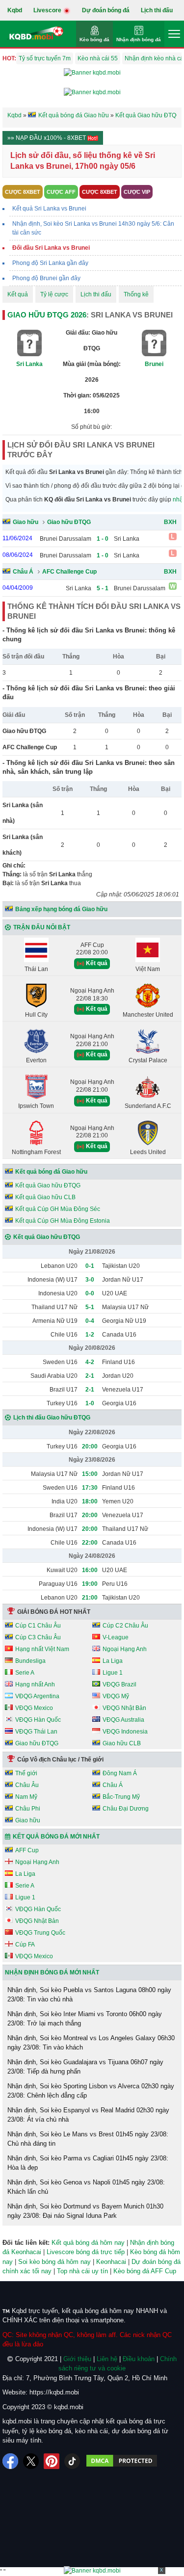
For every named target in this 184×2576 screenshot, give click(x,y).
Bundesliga (30, 1661)
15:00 (90, 1474)
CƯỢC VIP (137, 192)
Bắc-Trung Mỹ (121, 1797)
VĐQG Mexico (34, 1708)
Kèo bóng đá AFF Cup (145, 2271)
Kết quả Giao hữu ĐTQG (48, 1185)
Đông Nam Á (120, 1773)
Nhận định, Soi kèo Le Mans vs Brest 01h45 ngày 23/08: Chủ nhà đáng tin (88, 2139)
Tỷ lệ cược (54, 294)
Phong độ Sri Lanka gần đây (50, 263)
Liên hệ (107, 2359)
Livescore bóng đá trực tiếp (86, 2252)
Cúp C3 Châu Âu (38, 1637)
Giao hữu (26, 522)
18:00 (90, 1501)
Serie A (25, 1673)
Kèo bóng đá (94, 39)
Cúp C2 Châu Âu (125, 1626)
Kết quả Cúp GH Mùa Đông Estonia (63, 1221)
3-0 (90, 1280)
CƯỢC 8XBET (23, 192)
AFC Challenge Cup (69, 572)
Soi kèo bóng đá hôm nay (54, 2262)
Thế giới (26, 1773)
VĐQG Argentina (37, 1696)
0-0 (90, 1293)
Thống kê (136, 294)
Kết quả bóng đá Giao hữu (51, 1172)
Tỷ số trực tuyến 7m (45, 58)
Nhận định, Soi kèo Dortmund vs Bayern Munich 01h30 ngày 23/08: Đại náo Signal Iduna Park (85, 2211)
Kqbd (15, 10)
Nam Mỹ (26, 1797)
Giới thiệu (77, 2359)
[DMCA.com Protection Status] (122, 2461)
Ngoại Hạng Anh (125, 1649)
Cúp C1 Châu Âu (38, 1626)
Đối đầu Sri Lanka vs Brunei (51, 248)
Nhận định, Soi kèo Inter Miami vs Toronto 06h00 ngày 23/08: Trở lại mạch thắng (85, 2019)
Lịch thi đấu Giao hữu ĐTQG (52, 1418)
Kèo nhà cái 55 (98, 58)
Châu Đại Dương (126, 1809)
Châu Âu (27, 1785)
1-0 (90, 1403)
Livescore (48, 10)
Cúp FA (25, 1945)
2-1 (90, 1376)
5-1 (90, 1307)
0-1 (90, 1266)
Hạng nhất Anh (35, 1684)
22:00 (90, 1543)
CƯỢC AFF (61, 192)
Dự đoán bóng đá (106, 10)
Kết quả (18, 294)
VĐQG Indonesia (125, 1732)
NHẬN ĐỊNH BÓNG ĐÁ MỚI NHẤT (52, 1972)
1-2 (90, 1335)
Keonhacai (111, 2262)
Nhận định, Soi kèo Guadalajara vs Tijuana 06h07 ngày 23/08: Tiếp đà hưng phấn (85, 2067)
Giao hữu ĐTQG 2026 (47, 315)
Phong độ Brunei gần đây (46, 278)
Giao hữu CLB (122, 1743)
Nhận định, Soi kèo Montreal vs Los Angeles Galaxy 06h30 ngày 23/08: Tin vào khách (91, 2043)
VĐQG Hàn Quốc (38, 1720)
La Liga (113, 1661)
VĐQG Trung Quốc (40, 1933)
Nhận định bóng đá (139, 39)
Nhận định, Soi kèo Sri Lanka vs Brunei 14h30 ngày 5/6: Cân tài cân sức (93, 228)
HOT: (9, 58)
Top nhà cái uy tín (82, 2271)
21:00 (90, 1598)
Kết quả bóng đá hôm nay (88, 2243)
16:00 (90, 1570)
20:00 (90, 1446)
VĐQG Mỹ (116, 1696)
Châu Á (23, 572)
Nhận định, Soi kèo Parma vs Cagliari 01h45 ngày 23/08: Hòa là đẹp (88, 2163)
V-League (116, 1637)
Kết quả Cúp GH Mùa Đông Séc (58, 1209)
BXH (170, 522)
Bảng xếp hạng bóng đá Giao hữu (61, 909)
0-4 (90, 1321)
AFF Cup (27, 1850)
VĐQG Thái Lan (36, 1732)
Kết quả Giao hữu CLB (45, 1197)
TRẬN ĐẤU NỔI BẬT (42, 927)
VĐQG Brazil (119, 1684)
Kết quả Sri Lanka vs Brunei (49, 209)
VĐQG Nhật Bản (124, 1708)
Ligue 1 (113, 1673)
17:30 (90, 1488)
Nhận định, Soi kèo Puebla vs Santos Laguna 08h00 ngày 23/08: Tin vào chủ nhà (89, 1995)
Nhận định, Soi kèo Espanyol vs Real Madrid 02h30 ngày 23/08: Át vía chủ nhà (88, 2115)
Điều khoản (139, 2359)
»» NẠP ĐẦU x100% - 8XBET (47, 138)
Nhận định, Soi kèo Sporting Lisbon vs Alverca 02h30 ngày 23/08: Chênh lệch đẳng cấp (91, 2091)
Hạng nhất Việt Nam (42, 1649)
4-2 (90, 1362)
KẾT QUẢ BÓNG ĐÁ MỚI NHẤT (56, 1837)
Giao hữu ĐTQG (69, 522)
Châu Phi (28, 1809)
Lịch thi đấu (157, 10)
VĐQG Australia (123, 1720)
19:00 (90, 1584)
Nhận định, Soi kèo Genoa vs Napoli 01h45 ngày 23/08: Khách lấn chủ (86, 2187)
